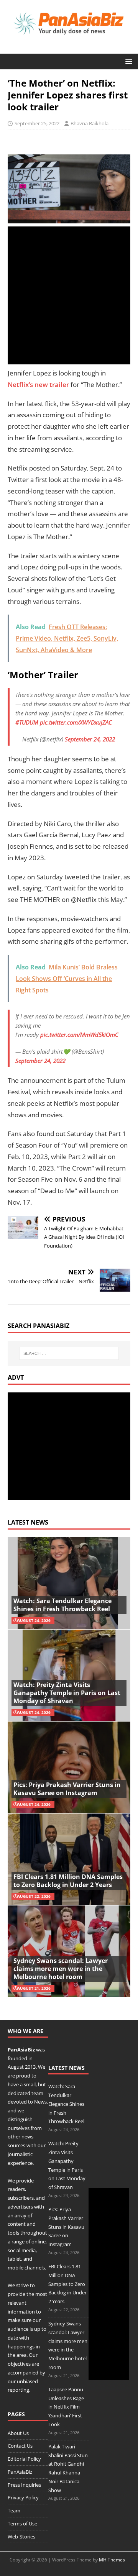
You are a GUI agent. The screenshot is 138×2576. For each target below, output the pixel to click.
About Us (18, 2433)
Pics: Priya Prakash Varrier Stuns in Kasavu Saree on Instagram (67, 1789)
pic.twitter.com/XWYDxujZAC (76, 722)
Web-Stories (21, 2537)
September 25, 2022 (37, 123)
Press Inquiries (24, 2485)
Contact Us (20, 2446)
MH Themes (112, 2560)
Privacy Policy (23, 2497)
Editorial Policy (24, 2459)
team (37, 2093)
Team (14, 2510)
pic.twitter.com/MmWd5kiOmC (79, 1035)
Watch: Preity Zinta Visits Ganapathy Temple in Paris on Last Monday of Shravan (67, 1693)
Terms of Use (22, 2524)
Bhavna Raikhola (90, 123)
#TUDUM (27, 722)
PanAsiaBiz (21, 2050)
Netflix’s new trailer (38, 385)
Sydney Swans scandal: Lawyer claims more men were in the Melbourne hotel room (61, 1969)
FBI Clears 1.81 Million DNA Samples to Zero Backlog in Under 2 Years (68, 1881)
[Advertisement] (69, 295)
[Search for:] (69, 1353)
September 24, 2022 (90, 739)
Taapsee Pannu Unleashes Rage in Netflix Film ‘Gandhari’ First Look (66, 2407)
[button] (127, 61)
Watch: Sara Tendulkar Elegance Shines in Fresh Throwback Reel (62, 1605)
